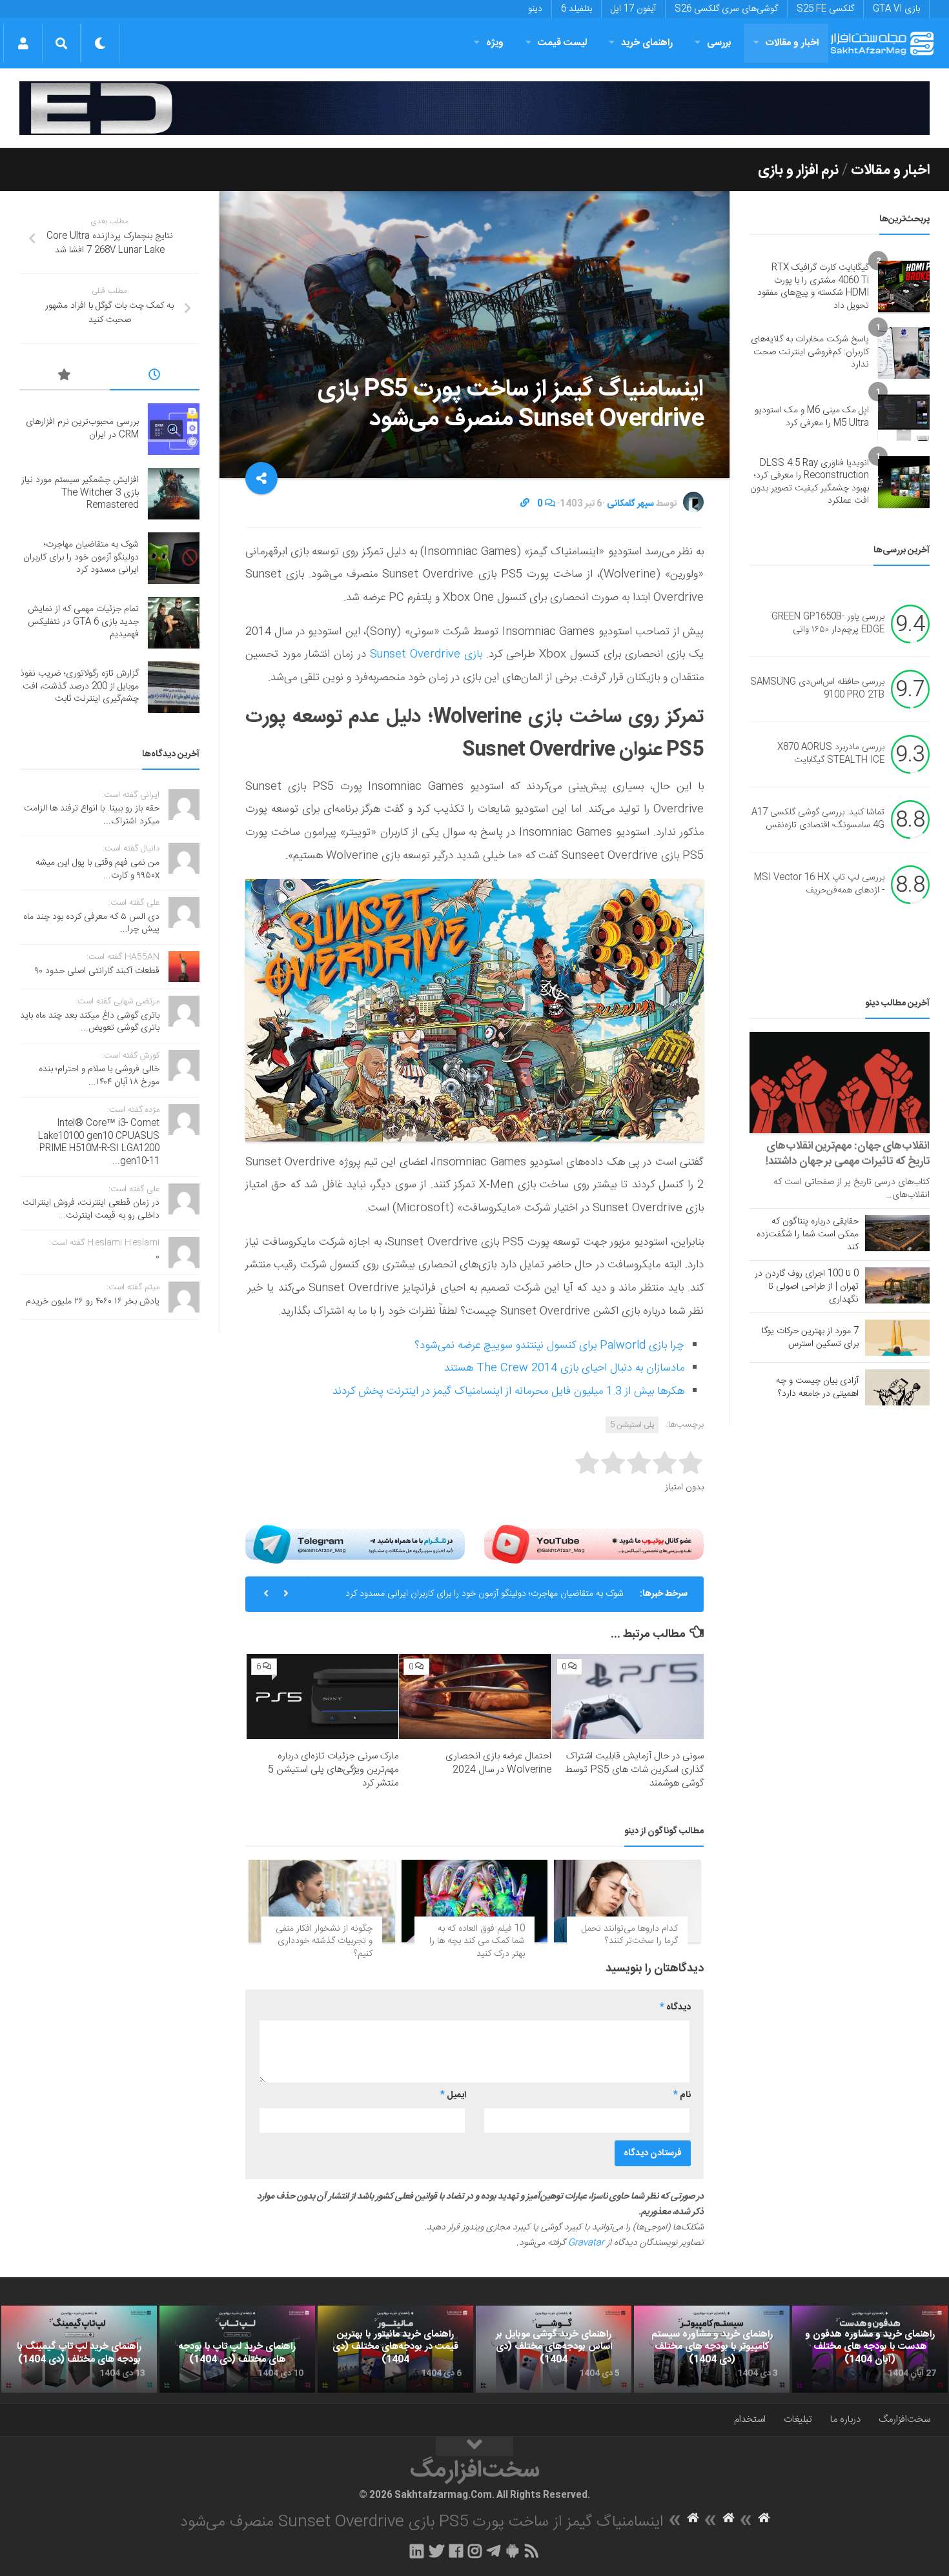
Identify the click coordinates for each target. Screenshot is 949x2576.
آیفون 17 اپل (633, 9)
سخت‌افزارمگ (904, 2420)
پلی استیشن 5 (632, 1425)
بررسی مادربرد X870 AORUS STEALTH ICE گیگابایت (831, 754)
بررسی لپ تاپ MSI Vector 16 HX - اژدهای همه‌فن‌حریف (819, 884)
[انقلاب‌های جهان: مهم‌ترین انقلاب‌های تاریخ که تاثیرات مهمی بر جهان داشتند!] (840, 1082)
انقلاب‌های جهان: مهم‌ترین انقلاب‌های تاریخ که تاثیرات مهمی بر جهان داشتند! (848, 1154)
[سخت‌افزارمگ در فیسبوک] (456, 2551)
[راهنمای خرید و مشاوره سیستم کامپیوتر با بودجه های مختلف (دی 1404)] (712, 2350)
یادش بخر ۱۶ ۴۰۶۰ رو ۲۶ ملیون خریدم (93, 1302)
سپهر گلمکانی (630, 504)
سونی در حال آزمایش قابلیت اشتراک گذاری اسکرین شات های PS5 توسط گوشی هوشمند (634, 1770)
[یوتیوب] (594, 1544)
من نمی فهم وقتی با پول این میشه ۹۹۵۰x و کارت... (97, 869)
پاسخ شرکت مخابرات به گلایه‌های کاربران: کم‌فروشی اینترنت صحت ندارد (810, 352)
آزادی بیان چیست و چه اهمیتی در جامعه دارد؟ (817, 1387)
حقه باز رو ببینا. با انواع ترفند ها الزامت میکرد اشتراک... (92, 815)
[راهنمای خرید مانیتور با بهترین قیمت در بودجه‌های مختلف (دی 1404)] (395, 2350)
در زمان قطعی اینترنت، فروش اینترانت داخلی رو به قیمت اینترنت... (91, 1209)
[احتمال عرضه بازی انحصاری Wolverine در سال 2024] (475, 1696)
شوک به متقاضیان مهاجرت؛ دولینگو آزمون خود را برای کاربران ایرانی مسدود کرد (485, 1594)
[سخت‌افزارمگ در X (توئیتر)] (436, 2551)
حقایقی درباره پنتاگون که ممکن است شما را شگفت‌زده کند (808, 1234)
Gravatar (586, 2243)
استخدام (750, 2420)
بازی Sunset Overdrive (426, 654)
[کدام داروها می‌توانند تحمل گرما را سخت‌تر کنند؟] (627, 1901)
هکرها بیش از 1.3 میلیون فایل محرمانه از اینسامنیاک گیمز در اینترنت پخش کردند (508, 1391)
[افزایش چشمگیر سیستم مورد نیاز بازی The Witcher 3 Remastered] (174, 494)
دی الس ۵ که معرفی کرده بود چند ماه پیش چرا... (91, 923)
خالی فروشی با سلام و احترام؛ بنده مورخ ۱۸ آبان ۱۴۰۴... (99, 1076)
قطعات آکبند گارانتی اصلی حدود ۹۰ (97, 971)
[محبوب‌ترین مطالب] (65, 377)
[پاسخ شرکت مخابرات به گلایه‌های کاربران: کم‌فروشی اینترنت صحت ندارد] (904, 353)
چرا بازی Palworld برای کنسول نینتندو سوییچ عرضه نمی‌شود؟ (549, 1345)
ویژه (495, 43)
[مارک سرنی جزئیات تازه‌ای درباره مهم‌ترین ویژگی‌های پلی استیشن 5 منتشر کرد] (322, 1696)
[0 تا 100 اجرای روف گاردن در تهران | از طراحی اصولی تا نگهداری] (897, 1285)
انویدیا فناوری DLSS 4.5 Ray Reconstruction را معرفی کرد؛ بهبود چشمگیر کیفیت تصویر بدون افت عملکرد (810, 482)
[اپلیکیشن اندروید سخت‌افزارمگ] (512, 2551)
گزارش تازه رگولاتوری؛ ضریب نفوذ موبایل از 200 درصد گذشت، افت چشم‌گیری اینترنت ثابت (79, 686)
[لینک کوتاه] (525, 504)
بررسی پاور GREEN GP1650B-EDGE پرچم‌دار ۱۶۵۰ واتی (828, 623)
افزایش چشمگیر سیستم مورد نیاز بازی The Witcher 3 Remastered (80, 493)
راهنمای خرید (647, 43)
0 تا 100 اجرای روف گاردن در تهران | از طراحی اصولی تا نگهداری (807, 1287)
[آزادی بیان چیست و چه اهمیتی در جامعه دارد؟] (897, 1387)
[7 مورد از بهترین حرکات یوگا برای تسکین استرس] (897, 1338)
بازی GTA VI (896, 9)
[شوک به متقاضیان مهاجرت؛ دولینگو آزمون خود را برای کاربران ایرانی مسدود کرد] (174, 558)
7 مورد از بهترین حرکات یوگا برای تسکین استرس (810, 1338)
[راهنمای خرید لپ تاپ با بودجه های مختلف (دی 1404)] (237, 2350)
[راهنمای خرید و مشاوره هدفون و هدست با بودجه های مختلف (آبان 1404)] (870, 2350)
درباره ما (845, 2420)
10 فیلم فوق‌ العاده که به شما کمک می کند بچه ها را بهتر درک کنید (477, 1941)
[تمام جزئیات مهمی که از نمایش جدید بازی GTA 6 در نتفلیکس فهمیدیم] (174, 623)
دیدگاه (675, 2007)
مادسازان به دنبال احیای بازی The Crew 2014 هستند (564, 1368)
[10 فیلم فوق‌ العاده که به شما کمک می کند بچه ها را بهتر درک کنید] (475, 1901)
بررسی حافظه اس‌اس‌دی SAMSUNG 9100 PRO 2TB (817, 689)
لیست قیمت (562, 43)
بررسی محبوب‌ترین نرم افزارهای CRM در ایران (82, 428)
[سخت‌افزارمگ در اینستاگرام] (475, 2551)
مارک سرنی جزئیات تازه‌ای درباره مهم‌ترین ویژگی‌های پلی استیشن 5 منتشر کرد (333, 1770)
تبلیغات (798, 2420)
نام (682, 2095)
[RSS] (532, 2551)
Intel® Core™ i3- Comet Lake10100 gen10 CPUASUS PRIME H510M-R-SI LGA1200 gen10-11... (99, 1142)
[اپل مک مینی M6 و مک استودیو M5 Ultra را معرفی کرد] (904, 418)
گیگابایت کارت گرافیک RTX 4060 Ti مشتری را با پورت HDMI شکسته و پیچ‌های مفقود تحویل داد (813, 287)
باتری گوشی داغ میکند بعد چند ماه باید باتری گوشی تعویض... (90, 1022)
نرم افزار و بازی (798, 170)
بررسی (719, 43)
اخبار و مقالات (792, 43)
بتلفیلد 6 (577, 9)
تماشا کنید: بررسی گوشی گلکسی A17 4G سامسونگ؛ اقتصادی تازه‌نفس (818, 819)
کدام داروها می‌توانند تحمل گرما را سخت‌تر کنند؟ (630, 1935)
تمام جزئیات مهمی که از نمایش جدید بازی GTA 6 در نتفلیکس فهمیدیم (83, 622)
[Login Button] (23, 43)
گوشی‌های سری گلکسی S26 (726, 9)
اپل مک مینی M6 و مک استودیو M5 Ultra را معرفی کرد (812, 417)
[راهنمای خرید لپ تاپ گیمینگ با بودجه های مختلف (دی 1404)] (79, 2350)
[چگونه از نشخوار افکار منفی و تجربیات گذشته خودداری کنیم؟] (322, 1901)
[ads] (474, 108)
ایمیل (453, 2095)
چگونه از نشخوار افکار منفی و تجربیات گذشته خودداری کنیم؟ (324, 1941)
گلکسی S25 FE (825, 9)
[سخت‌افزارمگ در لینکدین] (417, 2551)
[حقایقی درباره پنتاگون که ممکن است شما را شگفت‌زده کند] (897, 1233)
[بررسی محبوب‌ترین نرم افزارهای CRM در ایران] (174, 429)
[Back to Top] (474, 2446)
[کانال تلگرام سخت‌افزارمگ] (494, 2551)
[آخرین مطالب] (155, 377)
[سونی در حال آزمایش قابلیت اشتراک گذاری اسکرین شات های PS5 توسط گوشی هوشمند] (628, 1696)
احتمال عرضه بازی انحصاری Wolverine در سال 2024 (498, 1763)
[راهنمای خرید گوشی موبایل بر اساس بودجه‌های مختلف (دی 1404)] (554, 2350)
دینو (535, 9)
